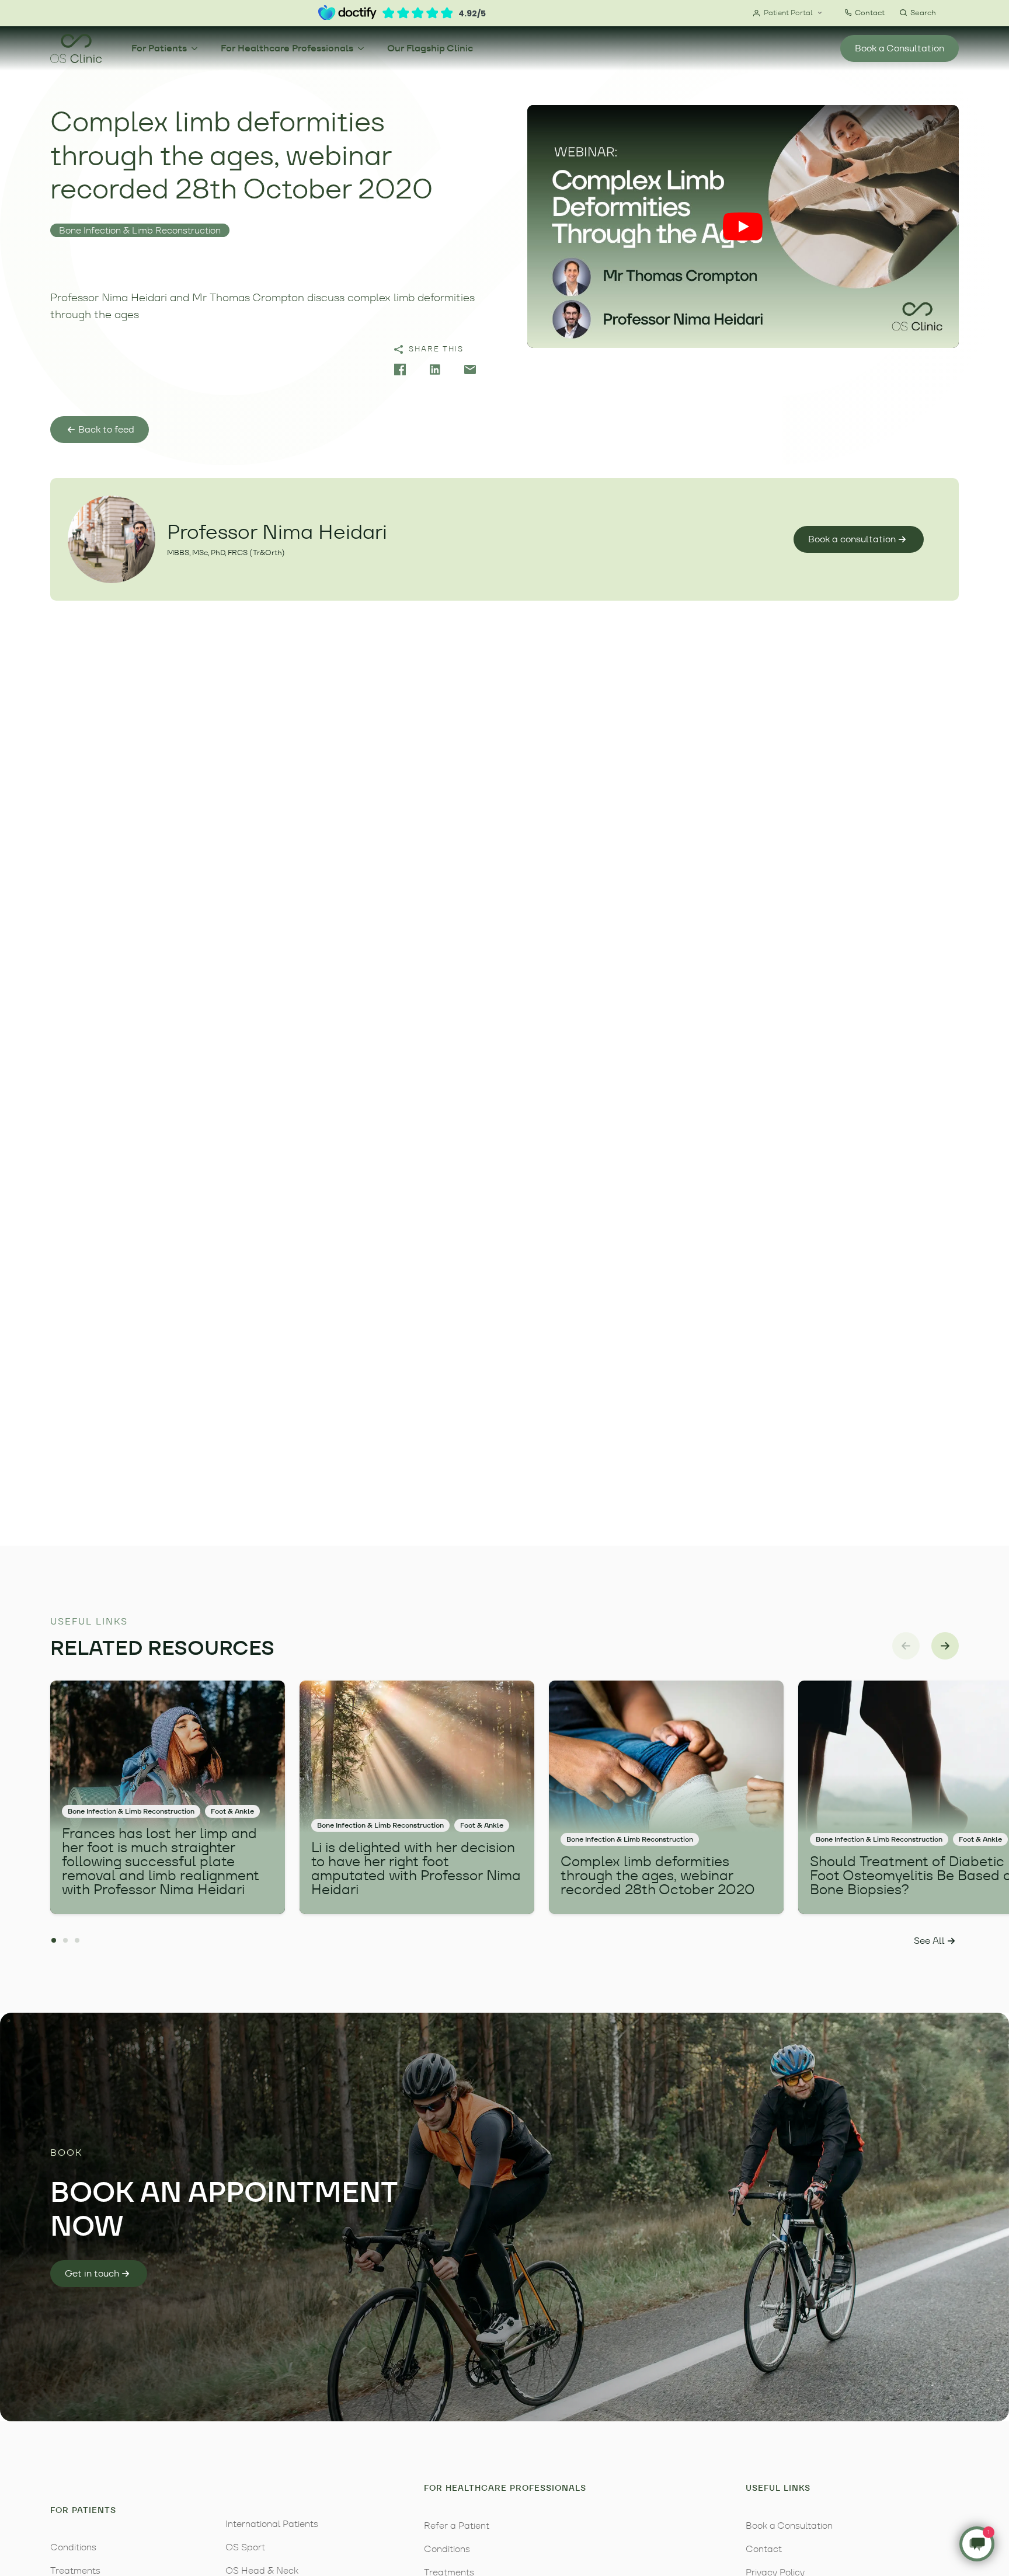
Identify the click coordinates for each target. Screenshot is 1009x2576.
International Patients (272, 2524)
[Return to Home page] (76, 48)
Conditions (73, 2547)
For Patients (159, 48)
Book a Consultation (789, 2526)
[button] (945, 1646)
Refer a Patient (457, 2526)
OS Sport (245, 2547)
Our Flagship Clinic (430, 48)
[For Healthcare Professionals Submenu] (364, 48)
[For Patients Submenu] (198, 48)
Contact (764, 2549)
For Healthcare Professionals (287, 48)
